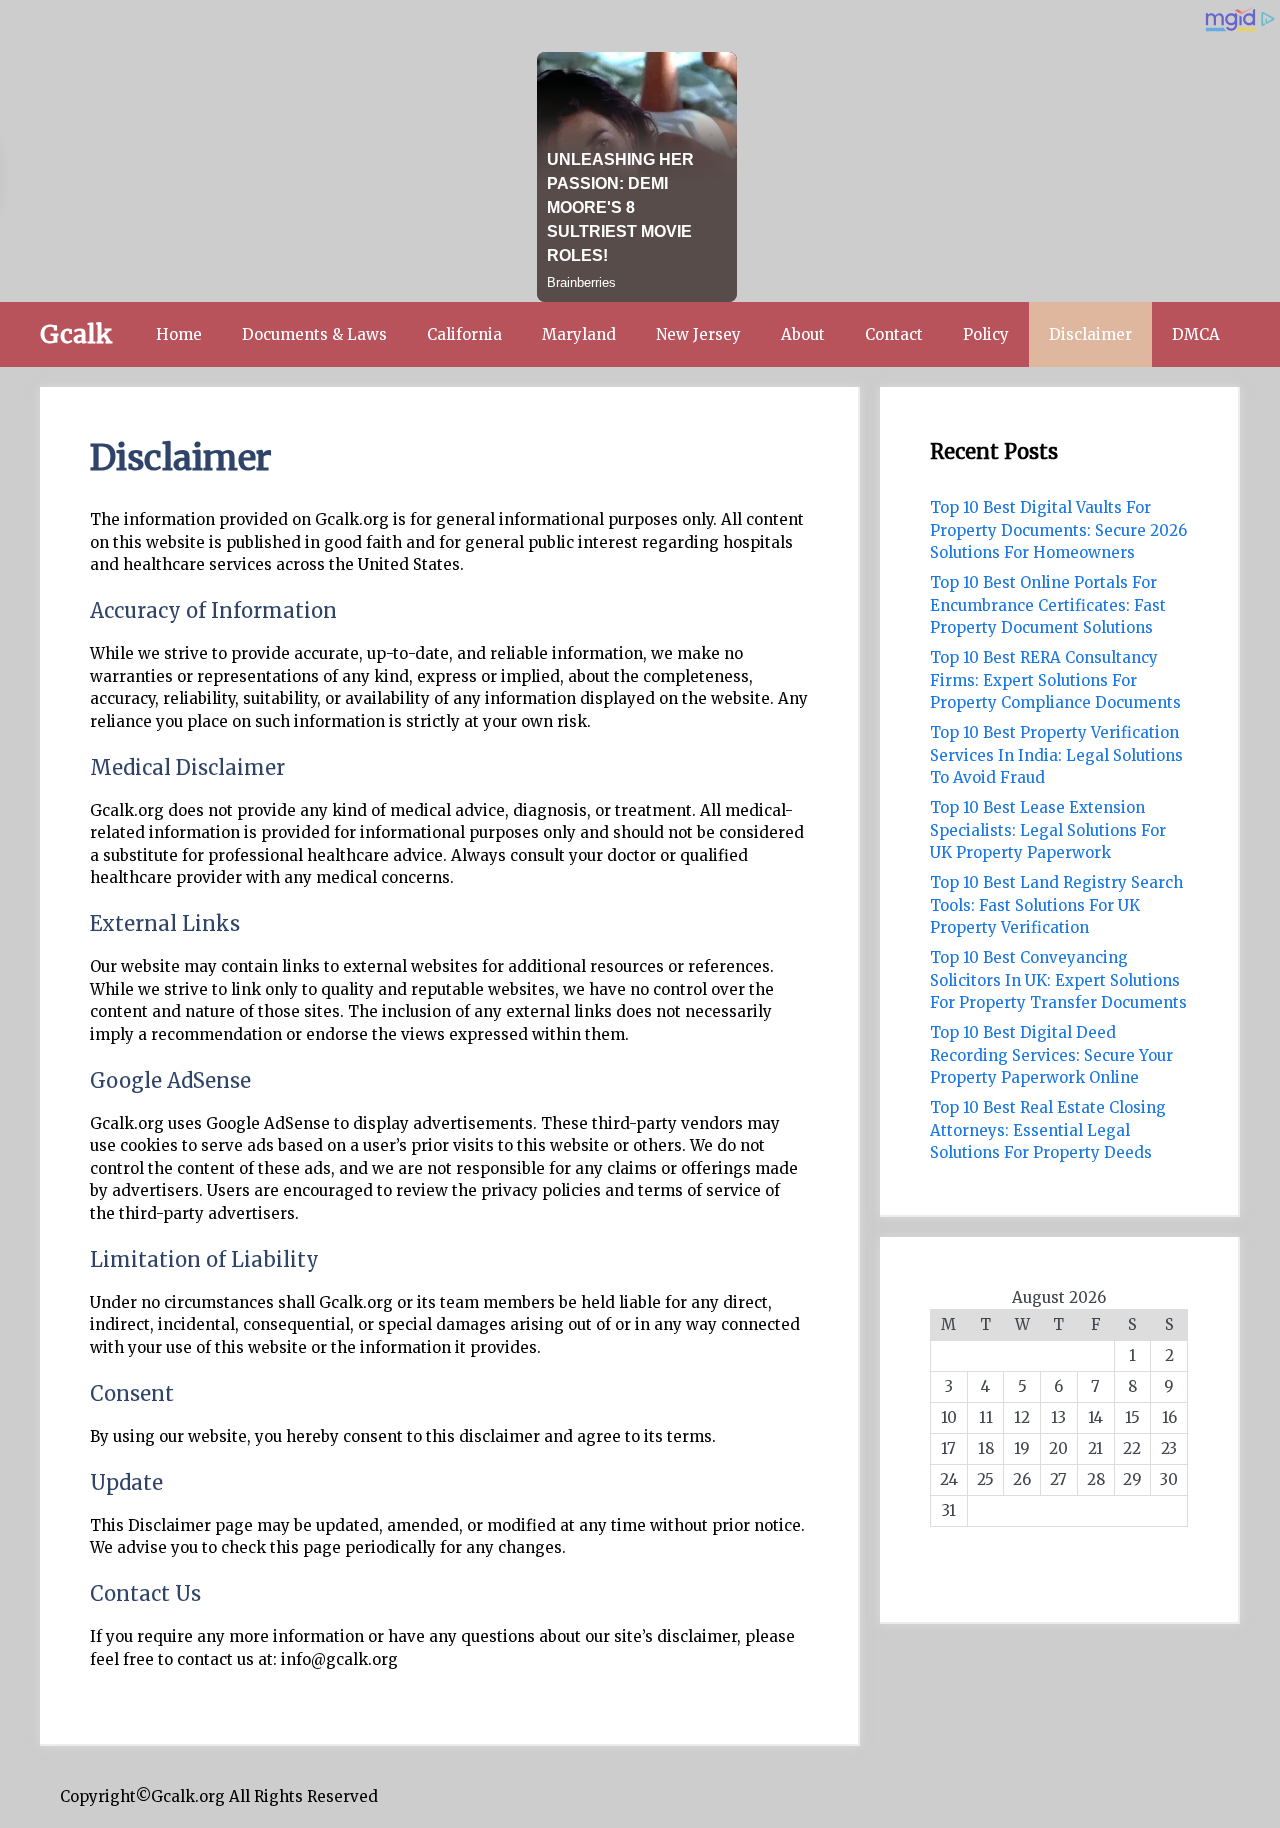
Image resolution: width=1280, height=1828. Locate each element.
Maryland (579, 334)
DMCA (1196, 334)
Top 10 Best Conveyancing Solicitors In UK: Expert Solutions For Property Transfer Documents (1058, 980)
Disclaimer (1090, 334)
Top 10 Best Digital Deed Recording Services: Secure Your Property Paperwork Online (1051, 1055)
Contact (894, 334)
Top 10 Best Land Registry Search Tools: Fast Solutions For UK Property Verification (1056, 905)
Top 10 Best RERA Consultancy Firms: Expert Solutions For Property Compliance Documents (1055, 680)
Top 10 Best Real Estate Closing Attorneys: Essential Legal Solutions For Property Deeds (1048, 1130)
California (464, 334)
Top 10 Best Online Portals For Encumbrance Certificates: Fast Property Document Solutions (1048, 605)
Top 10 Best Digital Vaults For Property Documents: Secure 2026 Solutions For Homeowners (1058, 530)
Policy (986, 334)
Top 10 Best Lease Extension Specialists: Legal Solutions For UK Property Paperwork (1048, 830)
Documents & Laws (314, 334)
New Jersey (698, 334)
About (803, 334)
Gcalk (76, 334)
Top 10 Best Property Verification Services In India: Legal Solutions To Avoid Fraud (1056, 755)
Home (179, 334)
